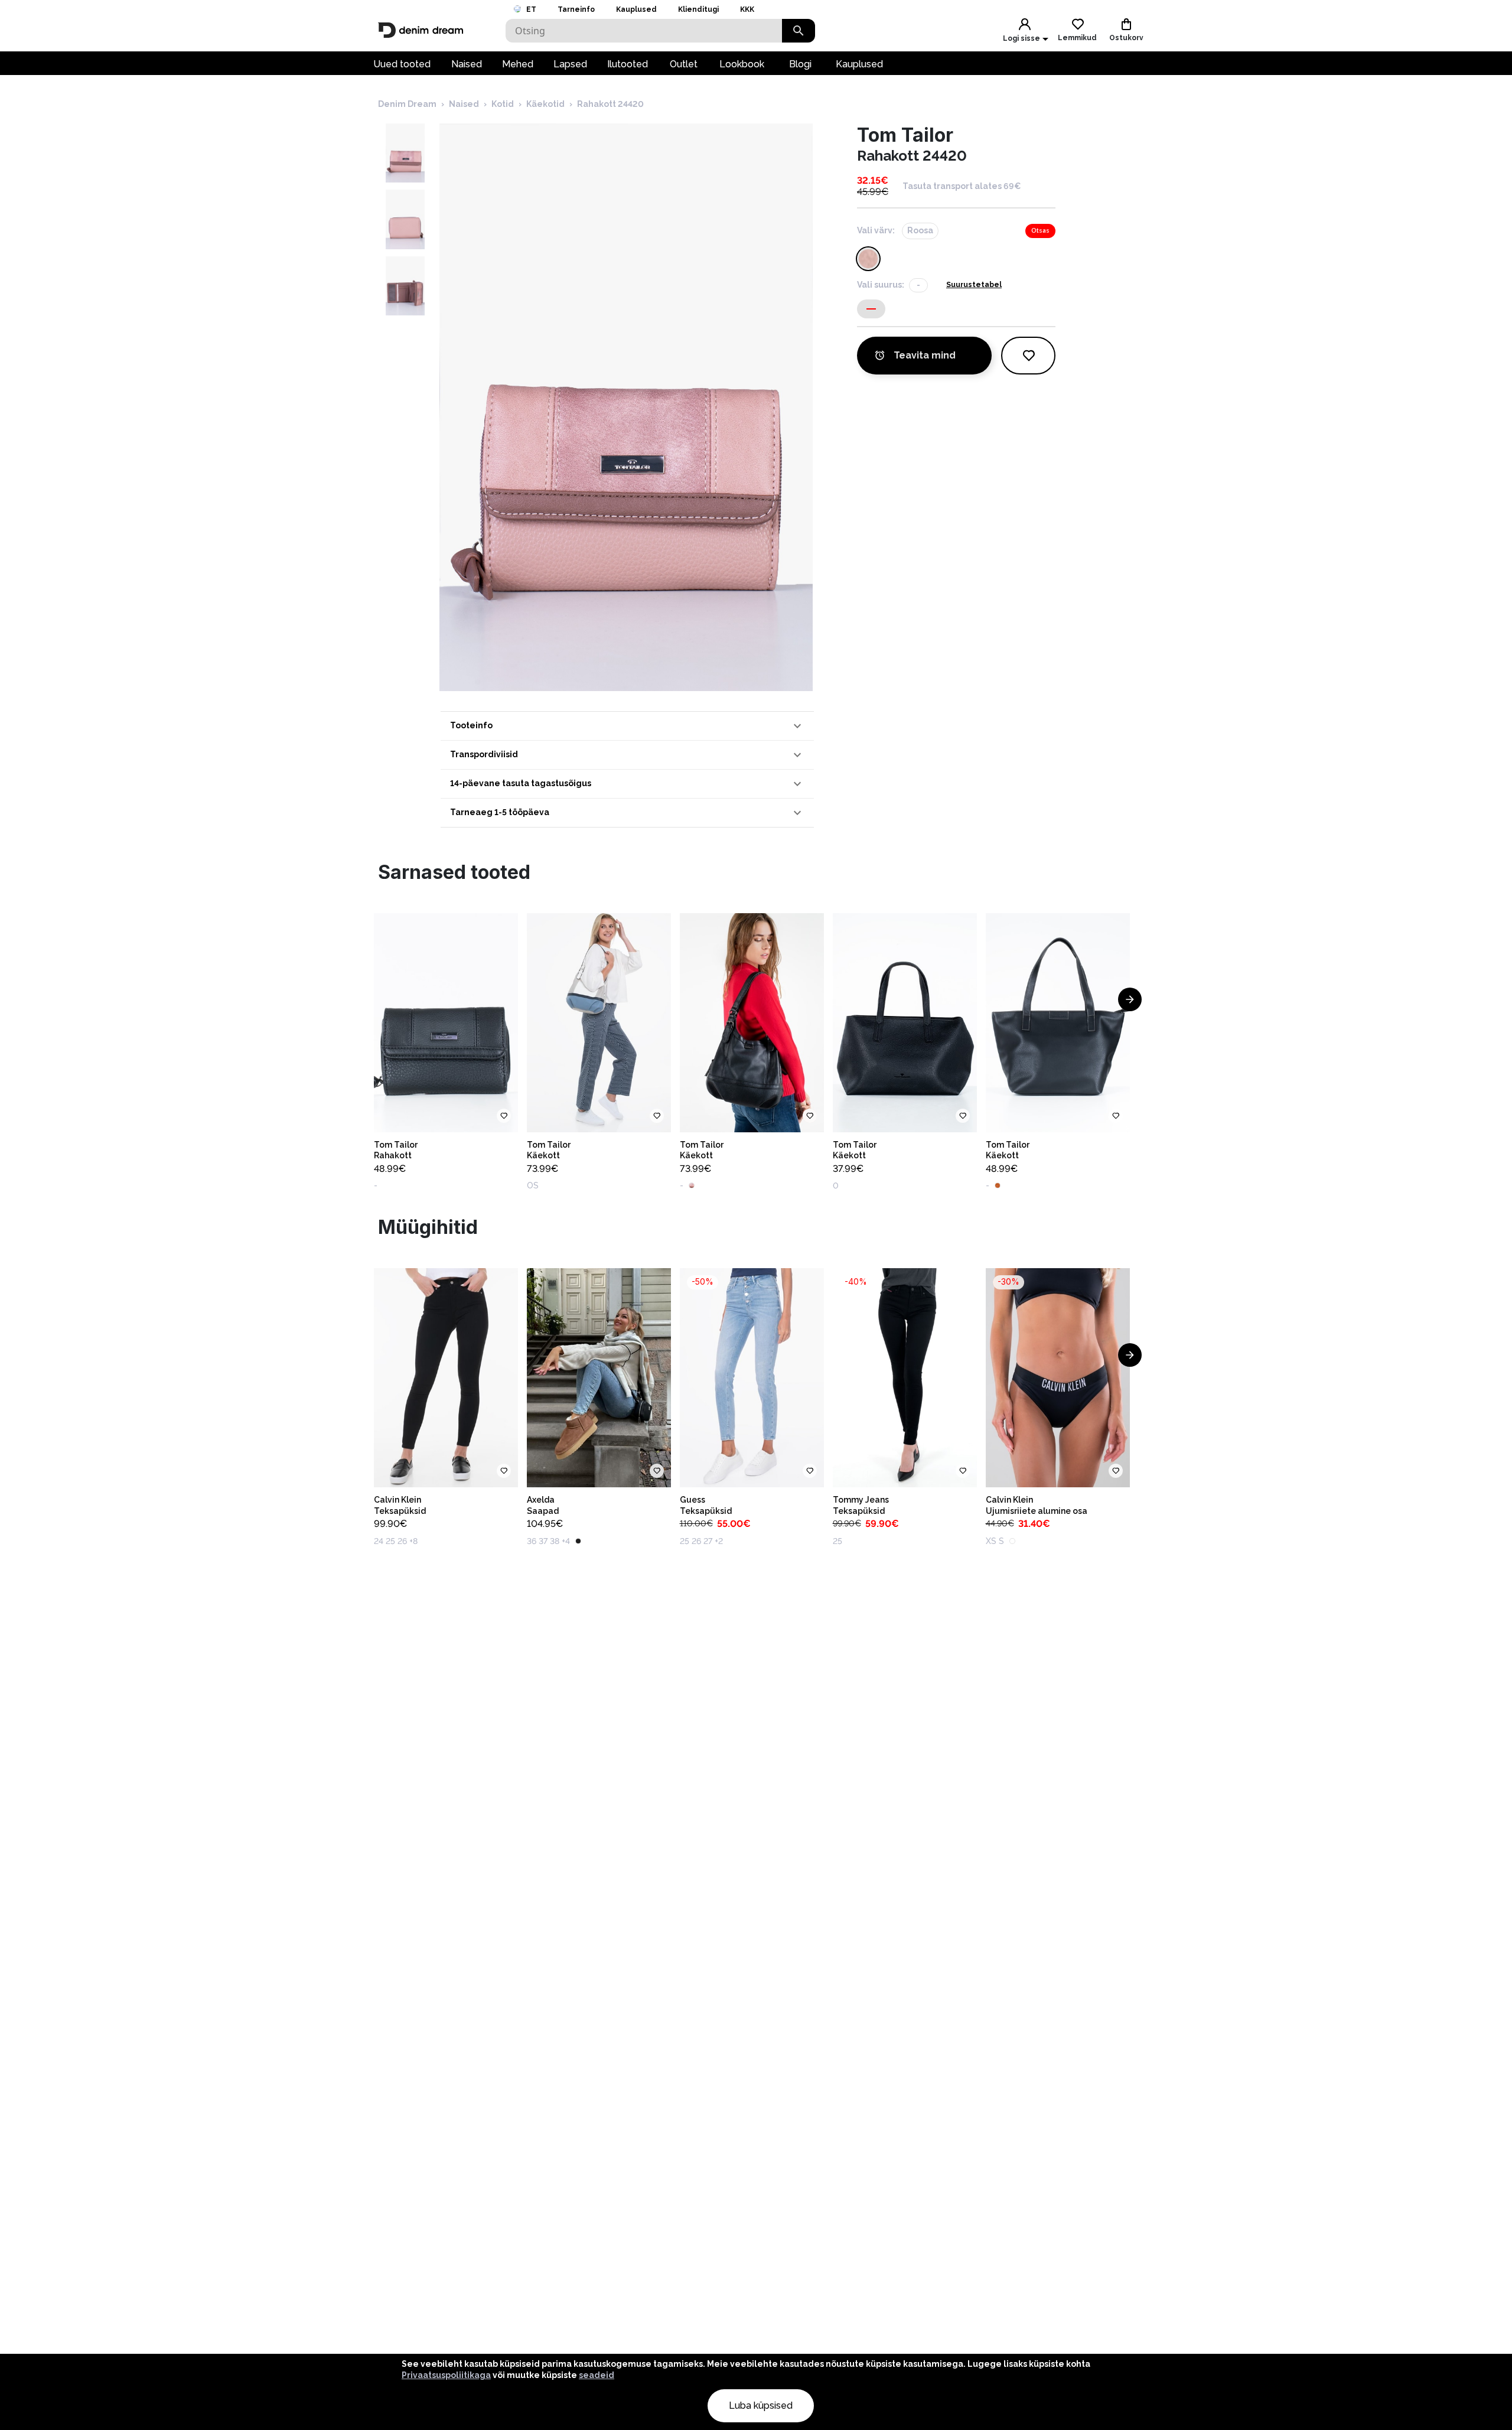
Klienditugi (698, 9)
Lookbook (742, 64)
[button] (627, 726)
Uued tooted (402, 64)
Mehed (518, 64)
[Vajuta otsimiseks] (799, 31)
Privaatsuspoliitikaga (446, 2375)
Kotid (503, 104)
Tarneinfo (576, 9)
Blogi (800, 64)
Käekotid (545, 104)
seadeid (597, 2375)
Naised (467, 64)
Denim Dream (407, 104)
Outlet (684, 64)
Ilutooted (628, 64)
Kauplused (636, 9)
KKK (747, 9)
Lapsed (570, 64)
